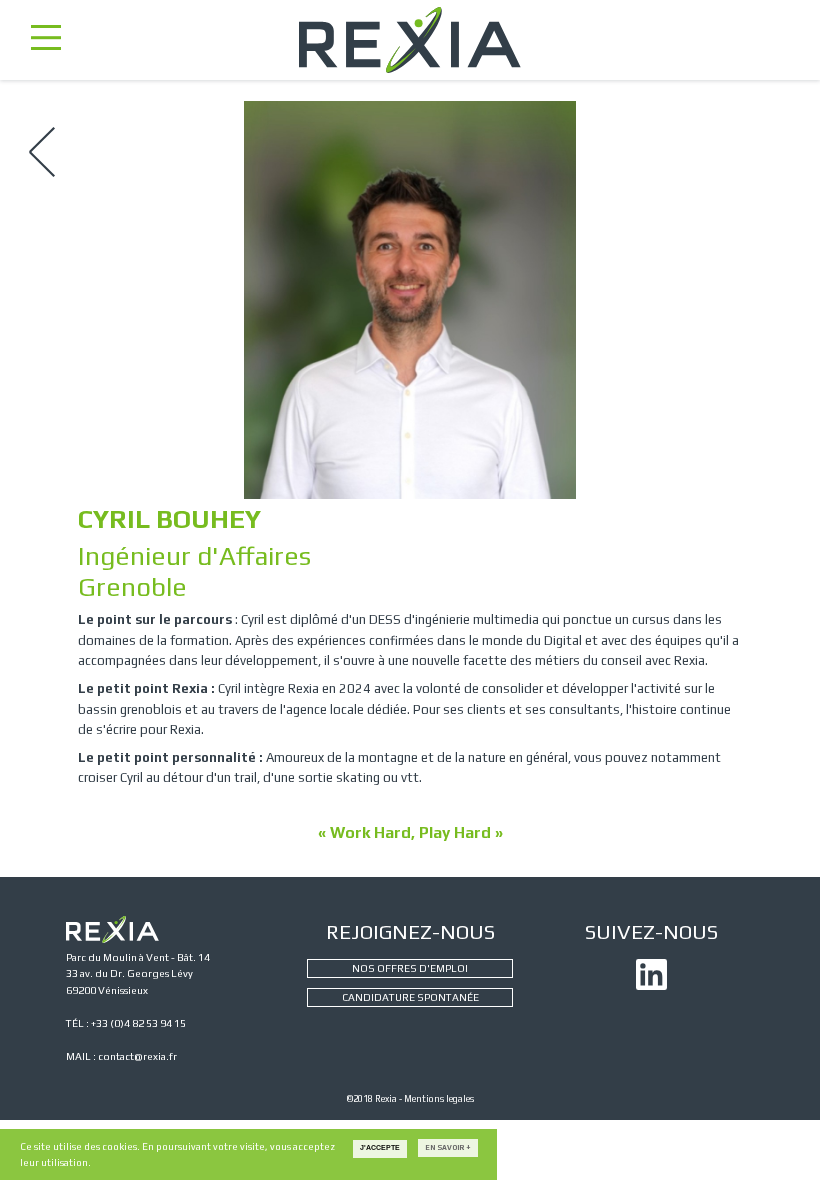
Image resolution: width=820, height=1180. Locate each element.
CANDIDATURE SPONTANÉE (410, 997)
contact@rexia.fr (137, 1056)
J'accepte (380, 1148)
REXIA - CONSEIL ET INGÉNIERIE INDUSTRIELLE (409, 40)
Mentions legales (439, 1098)
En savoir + (448, 1147)
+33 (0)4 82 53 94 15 (138, 1023)
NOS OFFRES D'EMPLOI (410, 968)
